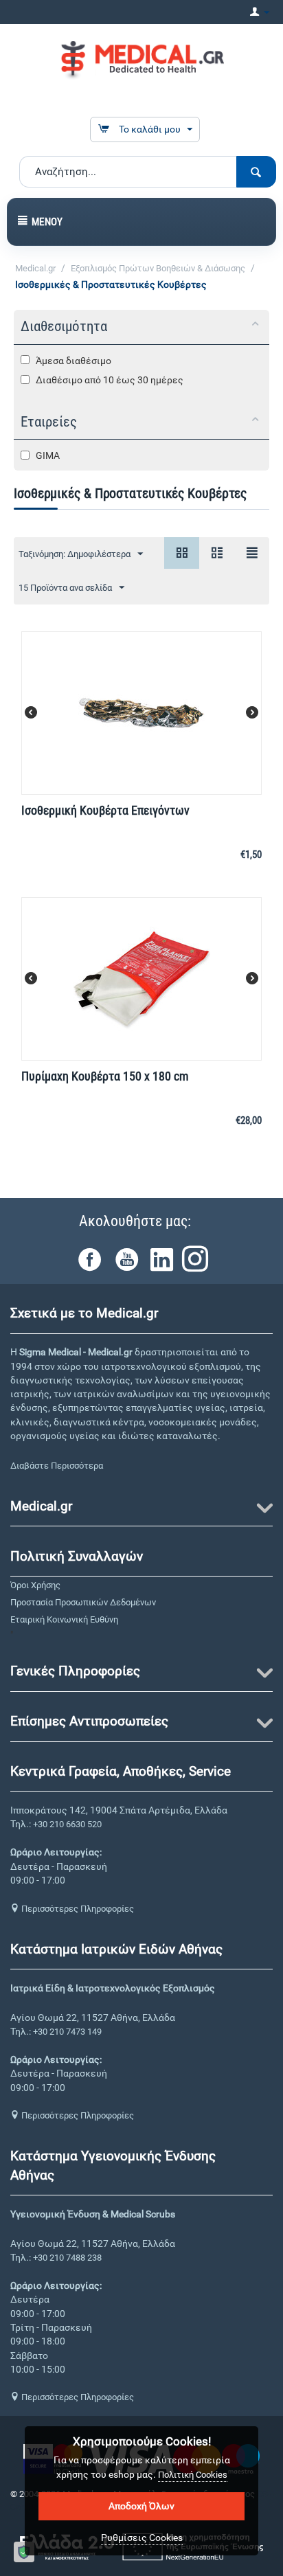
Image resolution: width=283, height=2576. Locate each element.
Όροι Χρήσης (35, 1585)
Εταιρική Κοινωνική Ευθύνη (64, 1619)
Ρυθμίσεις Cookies (142, 2538)
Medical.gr (35, 268)
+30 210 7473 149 (67, 2032)
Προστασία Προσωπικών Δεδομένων (83, 1602)
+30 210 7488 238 (67, 2258)
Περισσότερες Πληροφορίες (77, 1909)
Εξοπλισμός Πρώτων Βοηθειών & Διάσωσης (158, 268)
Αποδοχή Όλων (141, 2506)
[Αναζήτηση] (256, 172)
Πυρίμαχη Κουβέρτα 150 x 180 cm (105, 1076)
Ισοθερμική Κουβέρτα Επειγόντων (105, 810)
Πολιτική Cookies (193, 2475)
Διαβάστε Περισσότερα (57, 1466)
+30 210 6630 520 (67, 1824)
